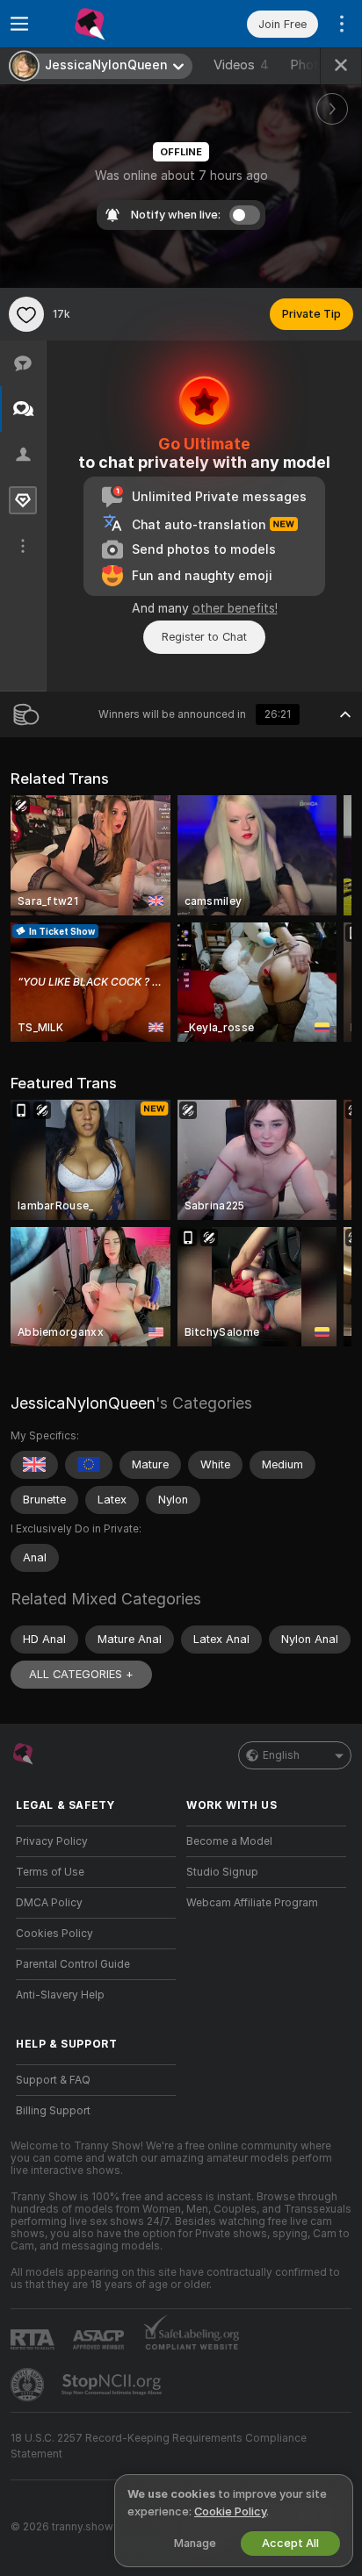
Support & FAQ (53, 2080)
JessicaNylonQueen (83, 1403)
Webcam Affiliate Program (252, 1903)
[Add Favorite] (26, 314)
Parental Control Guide (73, 1964)
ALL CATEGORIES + (81, 1674)
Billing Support (53, 2111)
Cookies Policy (54, 1934)
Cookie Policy (230, 2511)
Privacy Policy (52, 1841)
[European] (89, 1465)
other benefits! (235, 608)
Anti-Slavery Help (60, 1995)
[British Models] (34, 1465)
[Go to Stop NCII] (113, 2385)
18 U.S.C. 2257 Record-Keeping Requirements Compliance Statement (159, 2446)
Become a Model (229, 1841)
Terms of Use (50, 1872)
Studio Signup (222, 1872)
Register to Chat (204, 637)
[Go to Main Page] (110, 24)
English (281, 1755)
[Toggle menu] (19, 24)
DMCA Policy (49, 1903)
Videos (241, 65)
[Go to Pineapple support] (29, 2385)
